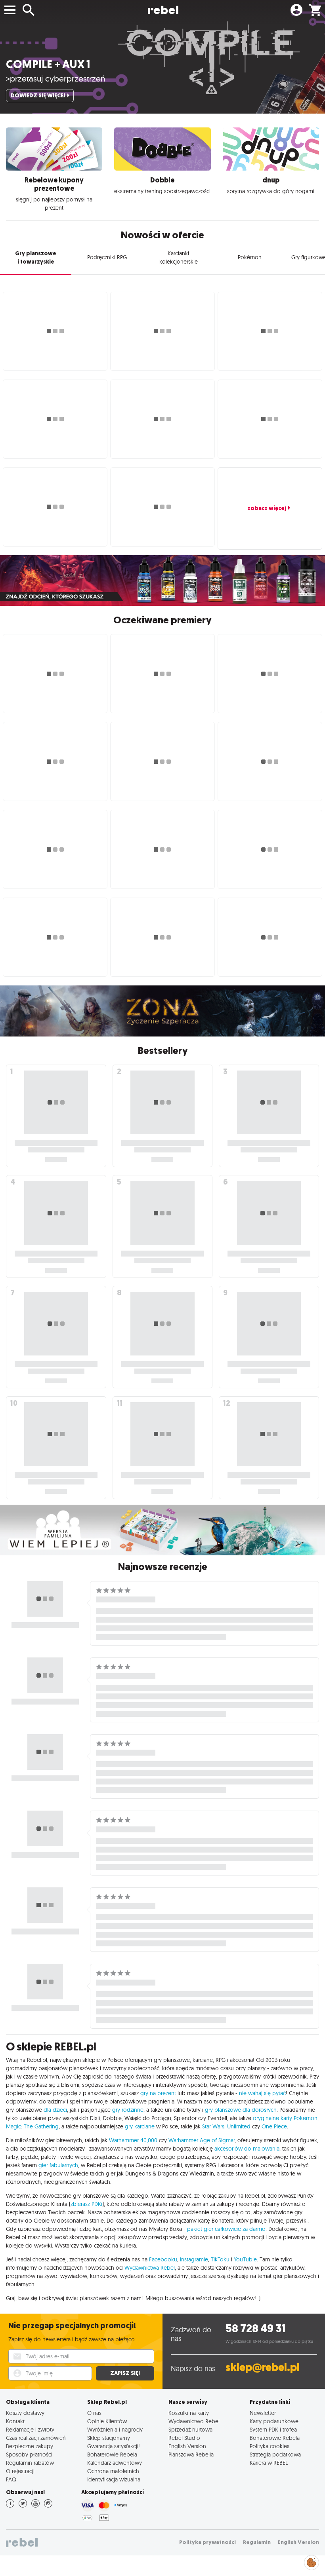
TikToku (220, 2259)
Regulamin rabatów (30, 2463)
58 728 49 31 (255, 2328)
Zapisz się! (125, 2373)
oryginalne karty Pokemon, (286, 2118)
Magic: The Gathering (32, 2126)
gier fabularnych (58, 2165)
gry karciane (140, 2126)
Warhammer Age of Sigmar (202, 2140)
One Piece (274, 2126)
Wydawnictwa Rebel (150, 2268)
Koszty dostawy (25, 2413)
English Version (187, 2446)
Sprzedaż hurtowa (190, 2429)
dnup (271, 180)
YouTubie (245, 2259)
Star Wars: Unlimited (226, 2126)
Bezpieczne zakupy (30, 2446)
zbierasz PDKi (86, 2204)
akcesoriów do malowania (247, 2149)
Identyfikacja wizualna (114, 2479)
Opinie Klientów (107, 2421)
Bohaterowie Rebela (112, 2454)
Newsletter (263, 2413)
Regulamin (257, 2542)
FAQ (11, 2479)
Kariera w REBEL (269, 2463)
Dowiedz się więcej (38, 96)
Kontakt (15, 2421)
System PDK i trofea (273, 2429)
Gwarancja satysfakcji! (114, 2446)
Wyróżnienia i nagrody (115, 2429)
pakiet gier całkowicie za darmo (226, 2229)
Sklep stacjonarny (109, 2438)
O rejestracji (20, 2471)
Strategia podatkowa (275, 2454)
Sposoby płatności (29, 2454)
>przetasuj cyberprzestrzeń (56, 78)
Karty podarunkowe (274, 2421)
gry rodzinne (128, 2110)
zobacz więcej (267, 508)
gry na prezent (158, 2093)
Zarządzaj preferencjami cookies (312, 2561)
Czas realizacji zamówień (36, 2438)
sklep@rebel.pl (263, 2367)
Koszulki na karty (189, 2413)
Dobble (162, 180)
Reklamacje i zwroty (30, 2429)
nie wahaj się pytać (262, 2093)
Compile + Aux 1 (48, 64)
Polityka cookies (270, 2446)
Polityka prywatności (207, 2542)
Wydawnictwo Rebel (194, 2421)
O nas (94, 2413)
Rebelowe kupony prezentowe (54, 184)
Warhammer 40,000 (133, 2140)
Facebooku (163, 2259)
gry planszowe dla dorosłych (241, 2110)
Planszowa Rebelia (191, 2454)
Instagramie (194, 2259)
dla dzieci (55, 2110)
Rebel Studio (184, 2438)
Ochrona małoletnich (113, 2471)
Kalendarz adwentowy (115, 2463)
